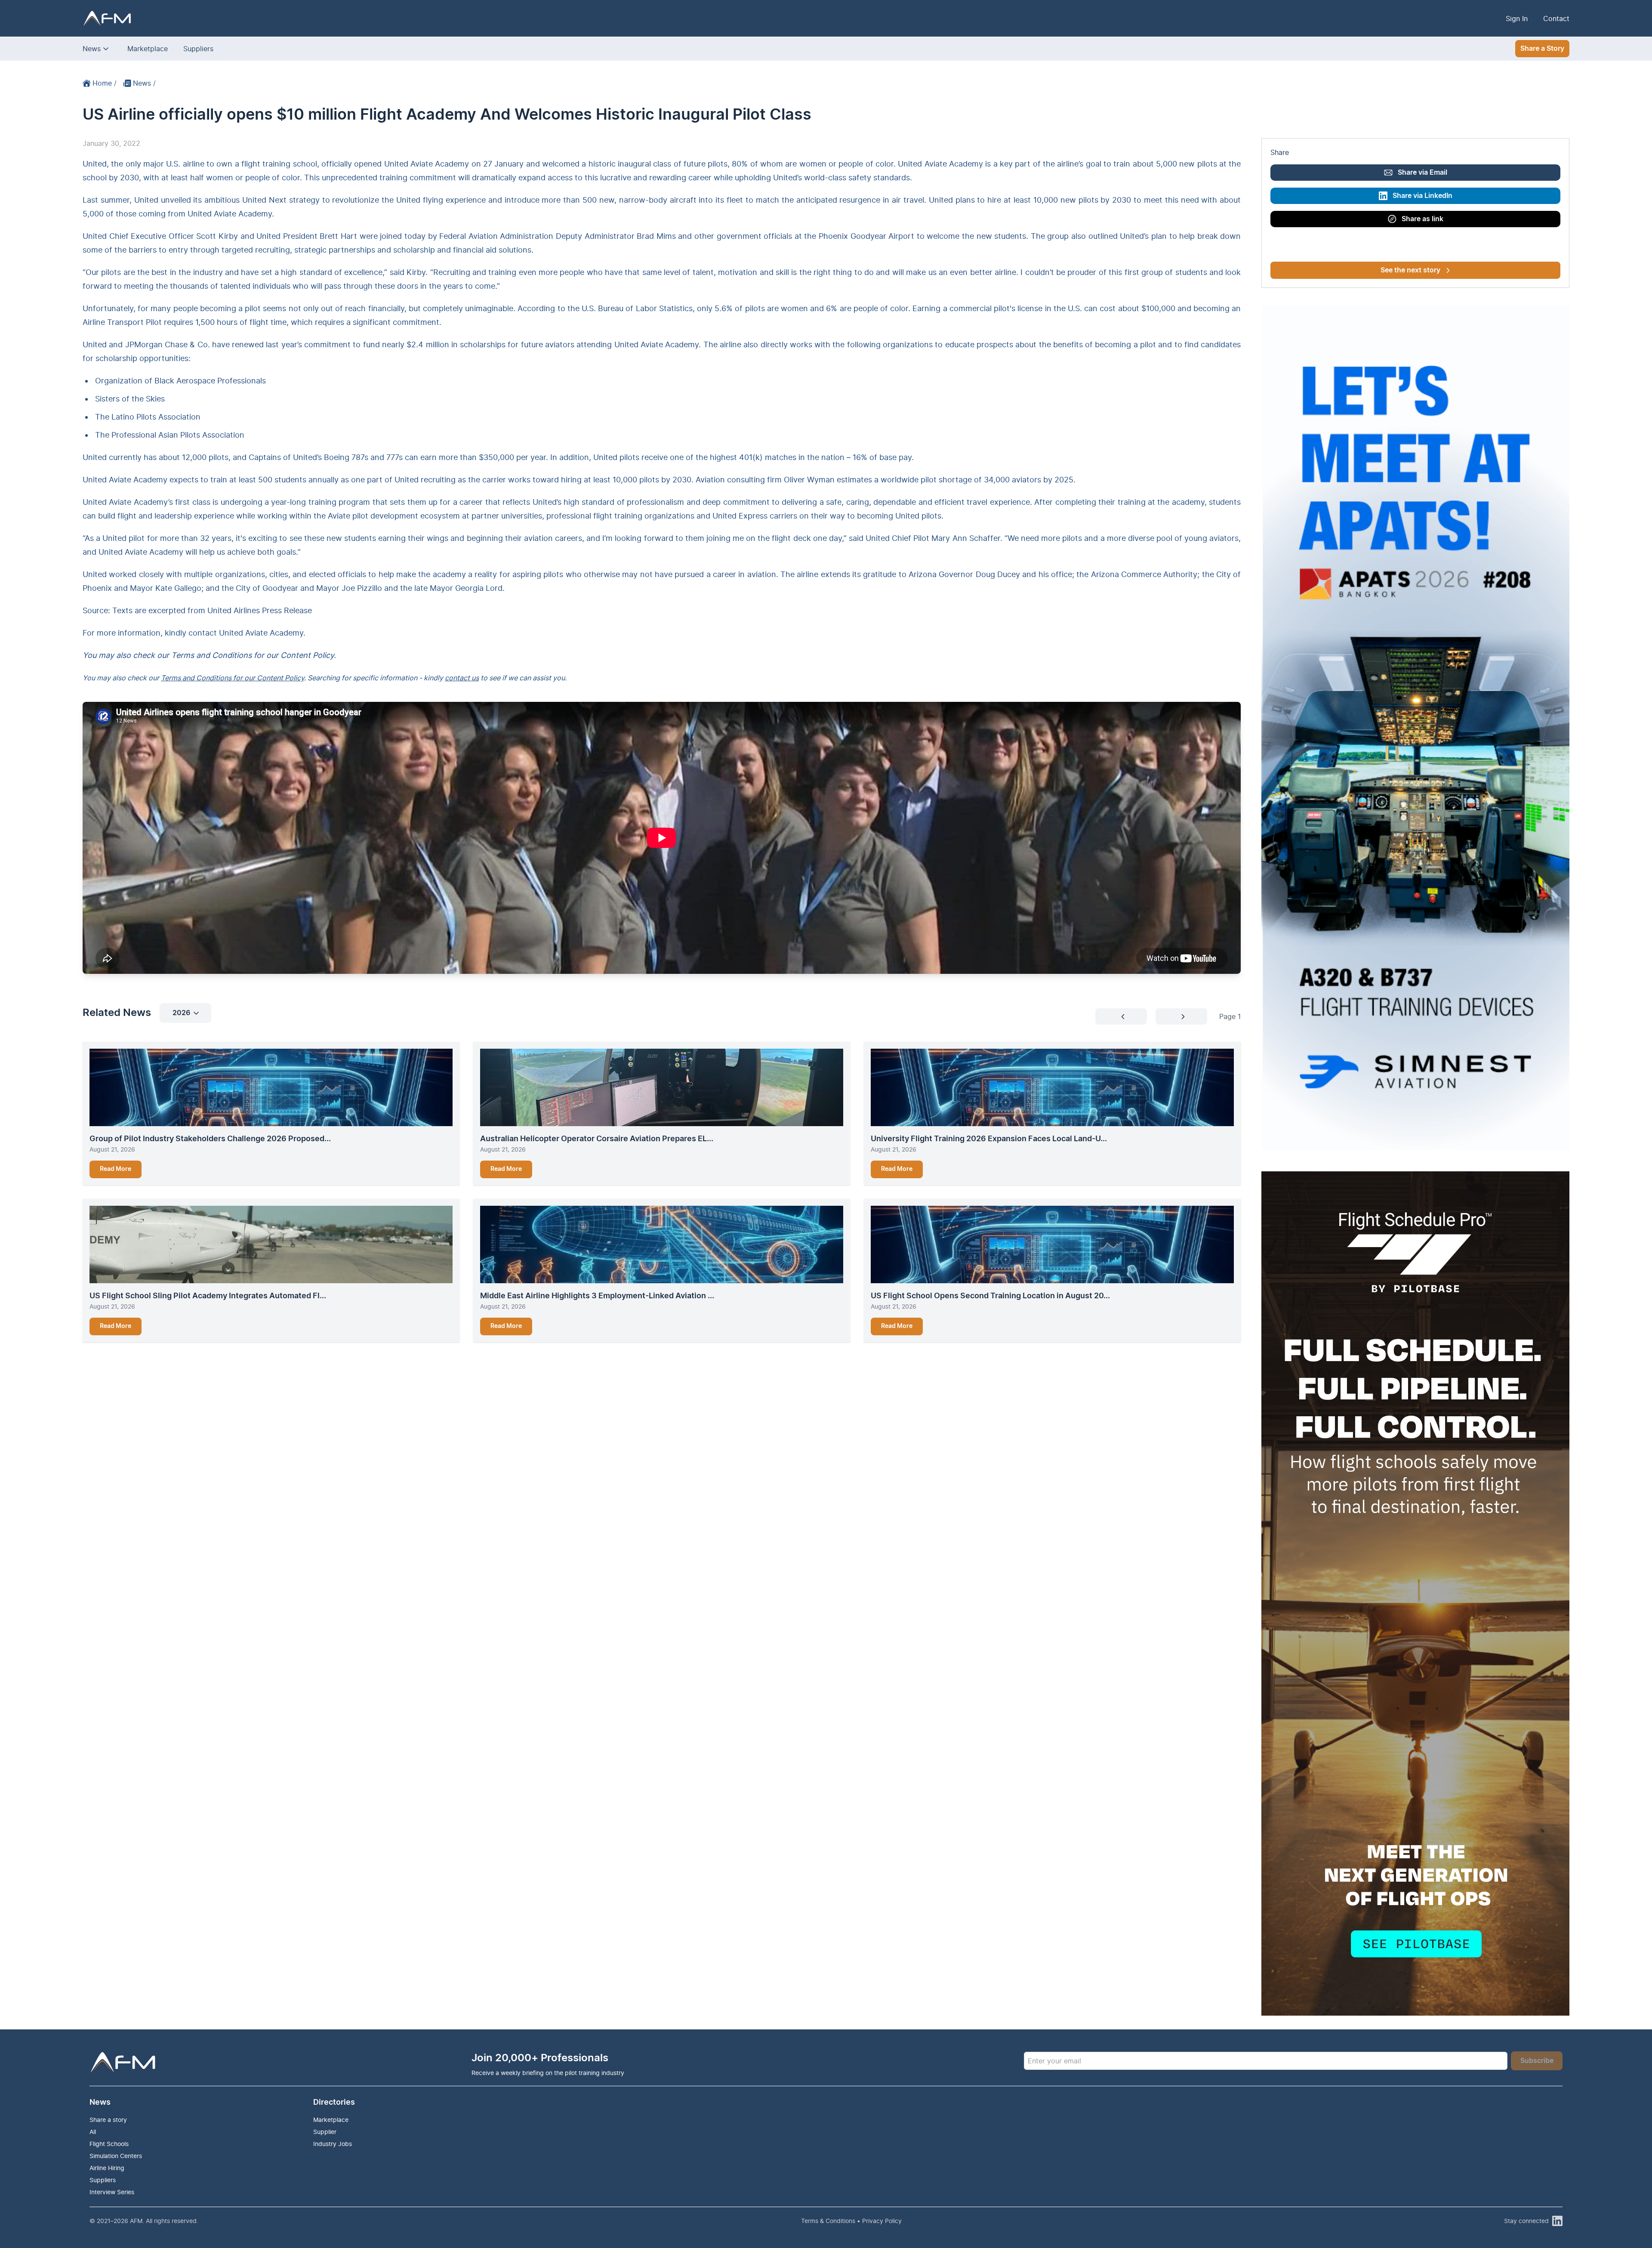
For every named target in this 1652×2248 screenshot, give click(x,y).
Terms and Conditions (211, 655)
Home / (105, 83)
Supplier (325, 2132)
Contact (1556, 19)
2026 (181, 1013)
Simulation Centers (116, 2156)
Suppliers (198, 49)
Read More (116, 1169)
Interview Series (112, 2192)
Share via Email (1422, 173)
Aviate (339, 516)
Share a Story (1542, 49)
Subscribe (1537, 2061)
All (93, 2132)
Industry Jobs (333, 2144)
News (92, 49)
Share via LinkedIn (1422, 196)
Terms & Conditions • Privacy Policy (851, 2221)
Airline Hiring (107, 2168)
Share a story (108, 2120)
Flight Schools (109, 2144)
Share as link (1422, 219)
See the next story (1410, 270)
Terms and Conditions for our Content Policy (233, 678)
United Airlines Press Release (260, 610)
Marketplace (148, 49)
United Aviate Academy (261, 633)
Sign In (1517, 19)
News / (144, 83)
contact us (462, 678)
